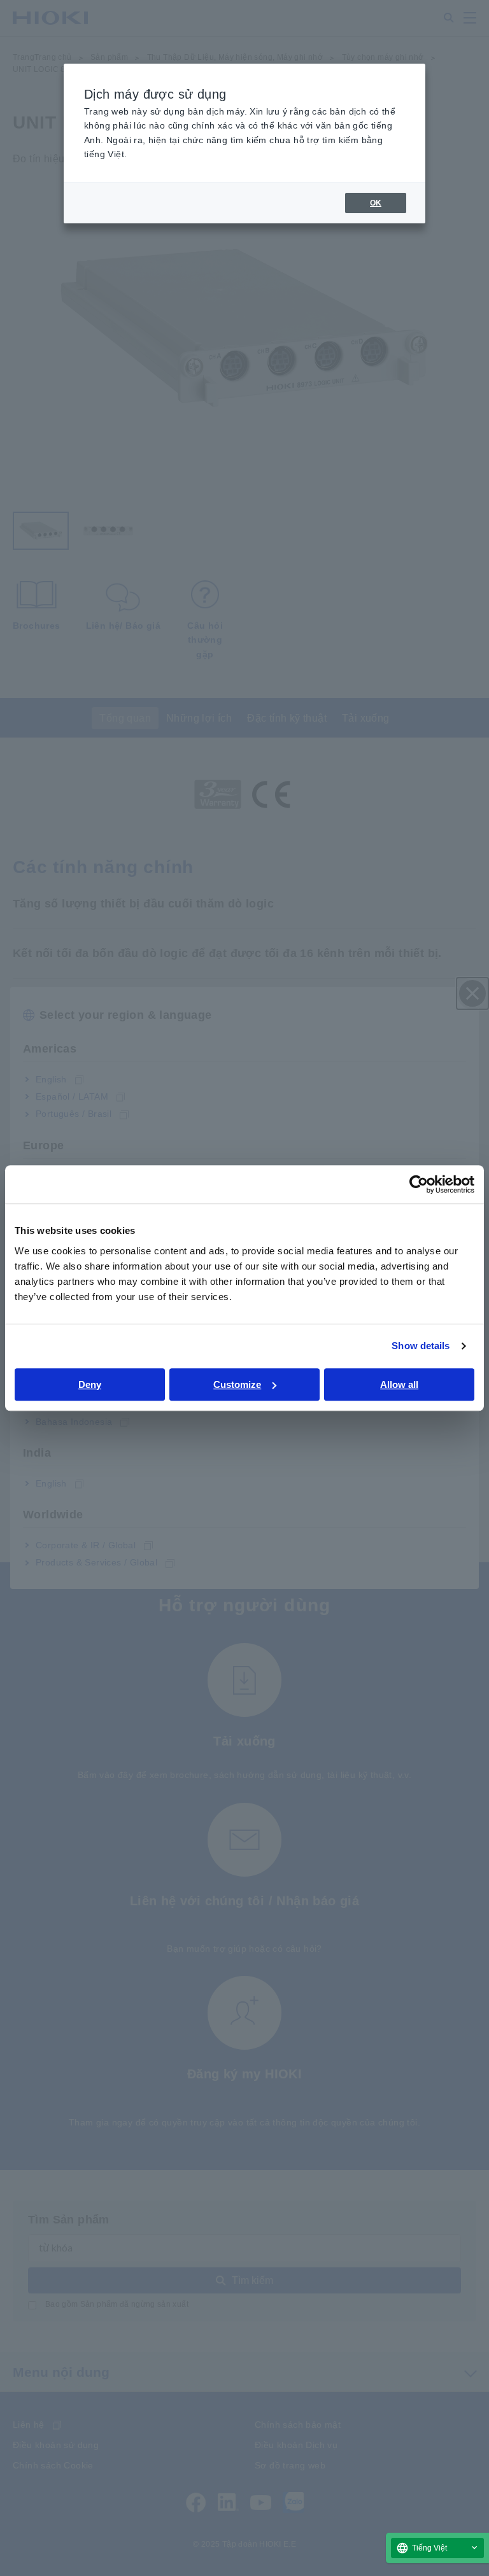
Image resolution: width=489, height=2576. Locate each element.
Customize (237, 1384)
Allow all (399, 1384)
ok (376, 203)
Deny (90, 1384)
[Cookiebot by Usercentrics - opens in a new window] (419, 1184)
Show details (421, 1346)
